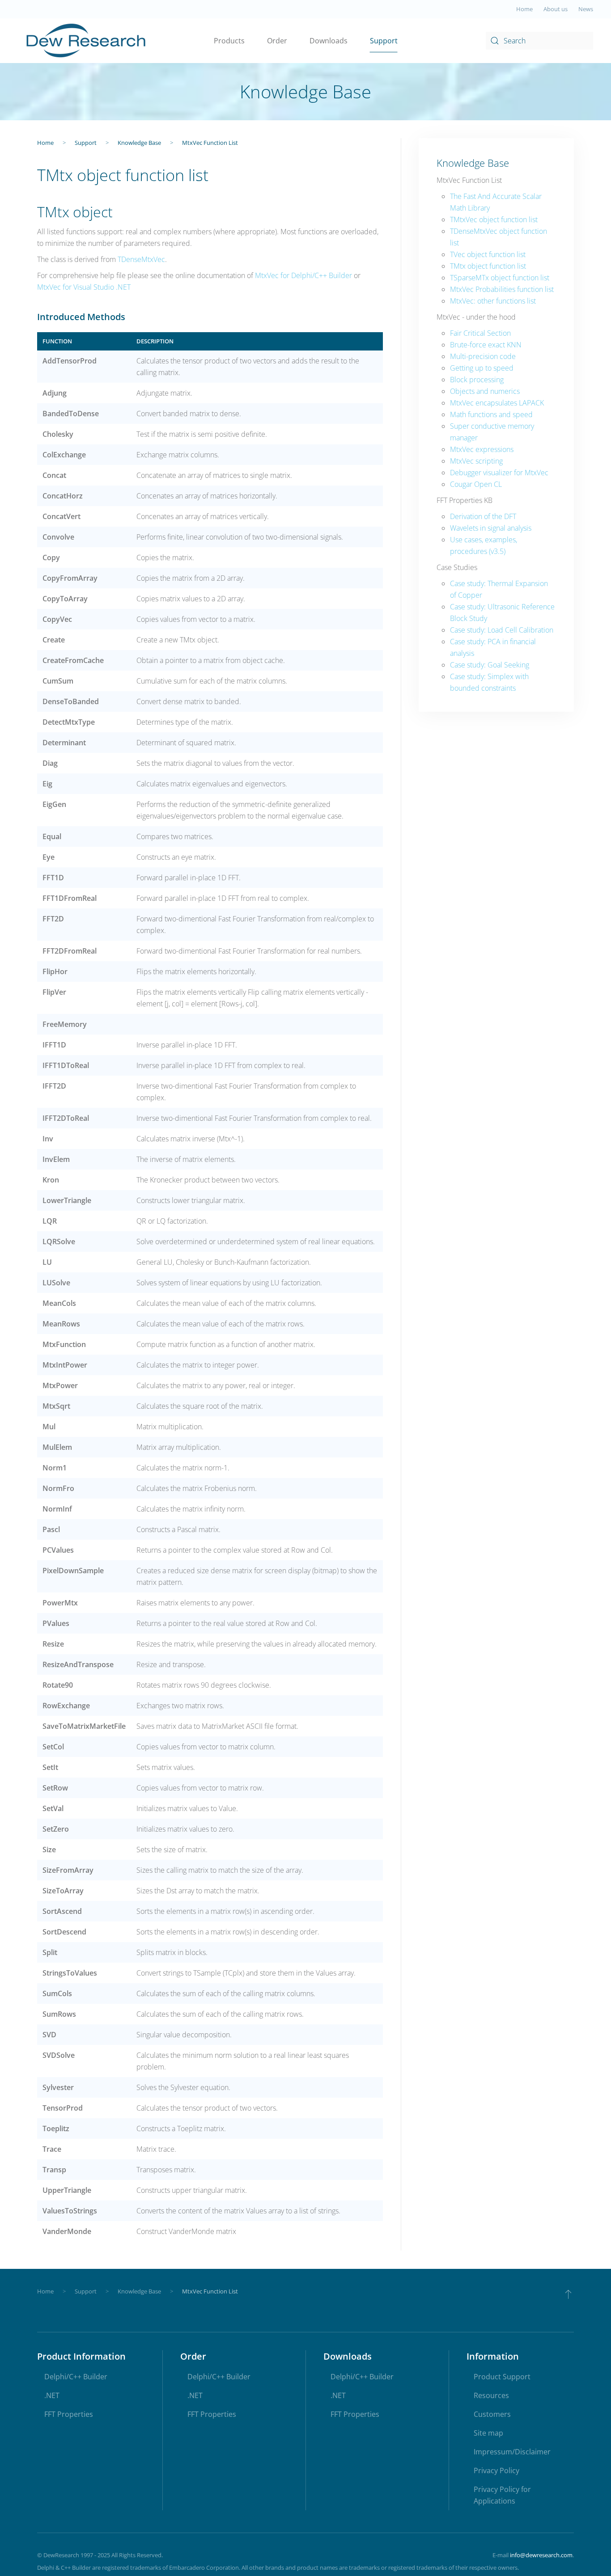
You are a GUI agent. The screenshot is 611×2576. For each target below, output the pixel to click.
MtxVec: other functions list (493, 301)
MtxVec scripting (476, 461)
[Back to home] (87, 41)
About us (556, 9)
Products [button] (229, 41)
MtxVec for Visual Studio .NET (84, 287)
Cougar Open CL (476, 484)
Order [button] (277, 41)
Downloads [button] (329, 41)
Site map (488, 2433)
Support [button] (384, 41)
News (586, 9)
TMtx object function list (488, 266)
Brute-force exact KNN (486, 345)
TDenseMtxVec (141, 259)
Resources (491, 2395)
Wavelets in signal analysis (491, 528)
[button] (568, 2294)
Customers (492, 2414)
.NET (52, 2395)
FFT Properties (69, 2414)
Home (524, 9)
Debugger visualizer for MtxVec (499, 473)
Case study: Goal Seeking (490, 665)
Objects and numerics (485, 391)
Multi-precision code (483, 356)
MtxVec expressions (482, 449)
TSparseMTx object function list (500, 278)
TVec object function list (488, 254)
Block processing (477, 380)
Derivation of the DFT (483, 516)
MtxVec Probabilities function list (502, 289)
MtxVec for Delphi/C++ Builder (303, 275)
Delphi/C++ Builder (76, 2377)
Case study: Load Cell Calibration (502, 630)
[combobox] (539, 41)
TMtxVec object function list (494, 220)
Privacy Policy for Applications (502, 2495)
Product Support (502, 2377)
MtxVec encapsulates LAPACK (497, 403)
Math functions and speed (491, 414)
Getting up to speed (482, 368)
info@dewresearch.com (541, 2555)
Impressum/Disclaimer (512, 2452)
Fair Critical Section (480, 333)
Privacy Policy (496, 2470)
